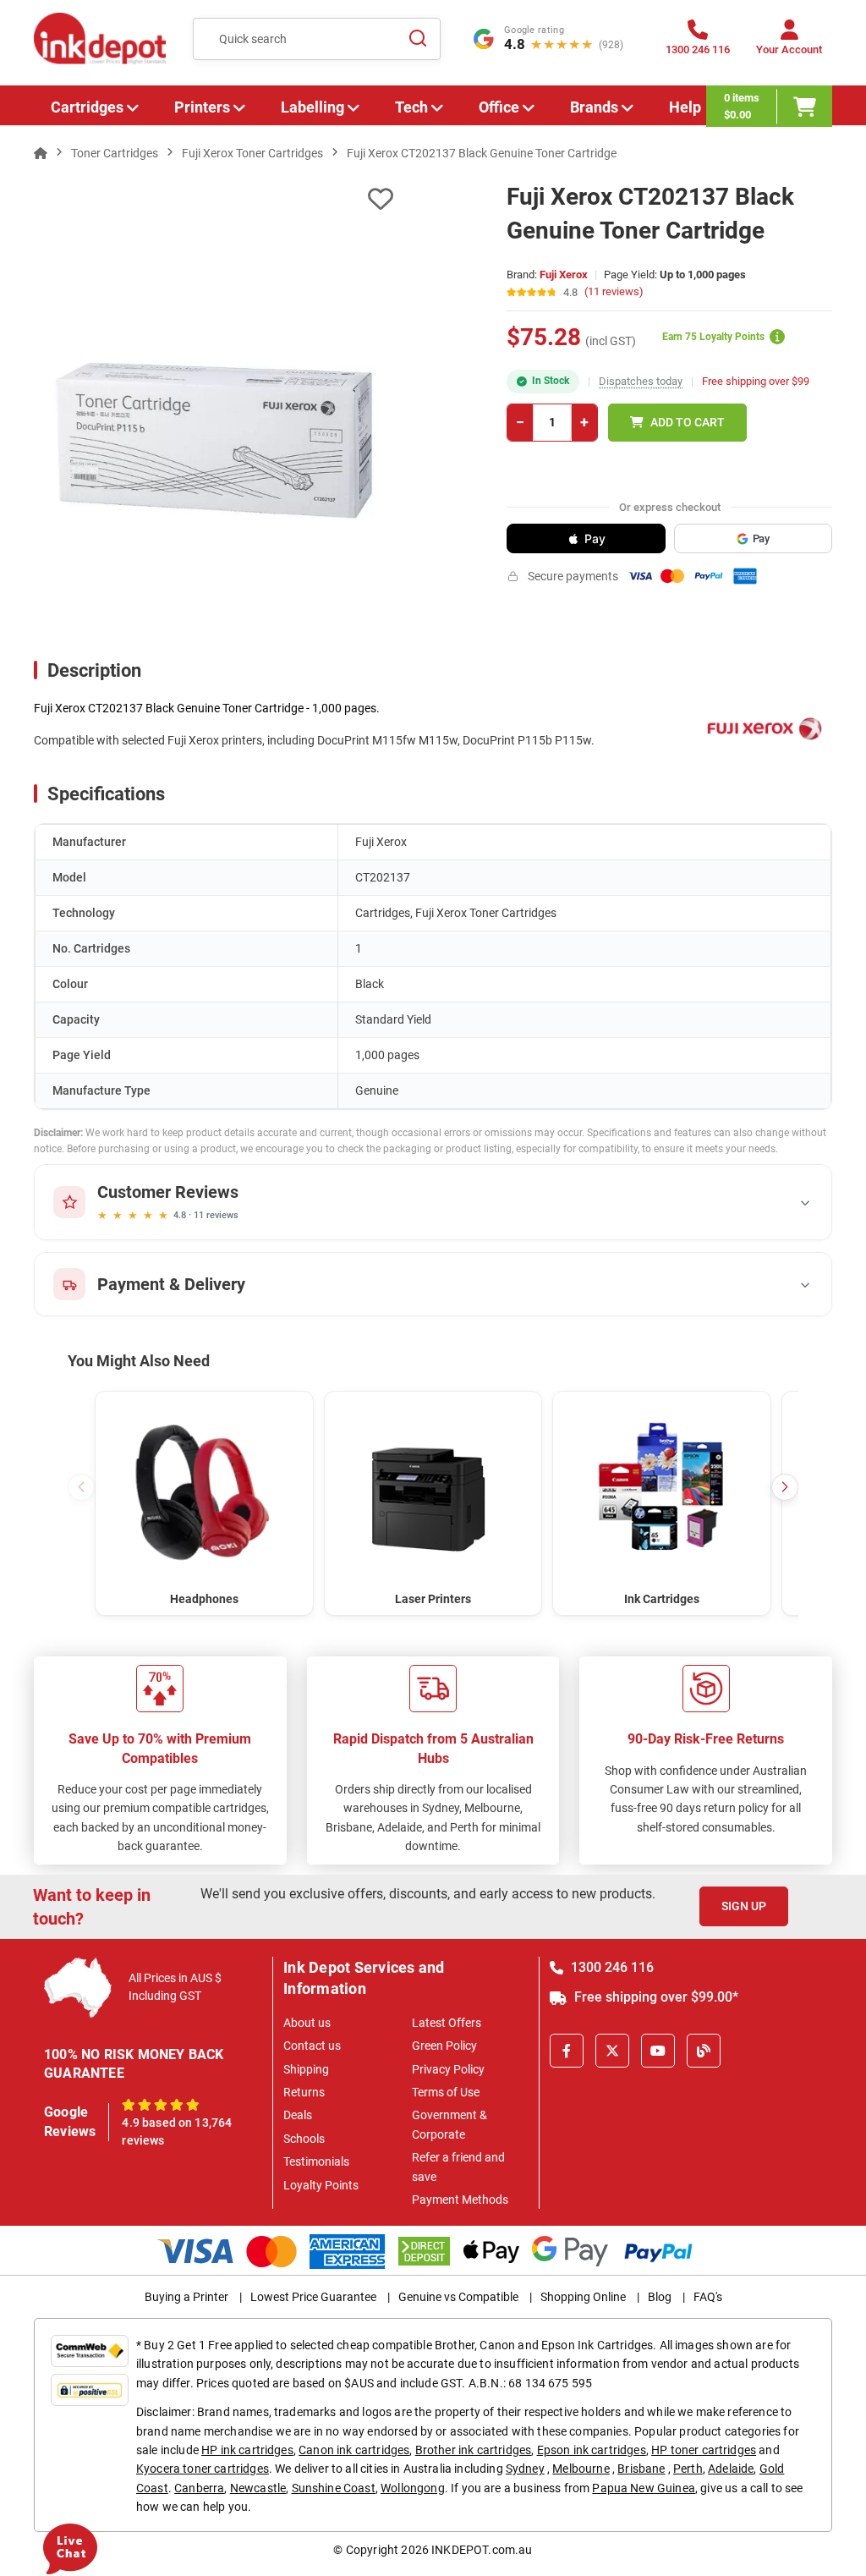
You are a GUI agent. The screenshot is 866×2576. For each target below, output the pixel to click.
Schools (304, 2139)
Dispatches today (641, 381)
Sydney (525, 2469)
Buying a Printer (186, 2297)
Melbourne (581, 2469)
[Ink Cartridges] (662, 1492)
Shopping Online (583, 2297)
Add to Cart (688, 422)
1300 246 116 (611, 1967)
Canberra (199, 2488)
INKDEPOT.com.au (482, 2550)
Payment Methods (460, 2200)
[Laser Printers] (433, 1492)
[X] (612, 2051)
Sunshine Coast (334, 2488)
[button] (785, 1487)
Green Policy (444, 2046)
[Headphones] (204, 1492)
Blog (660, 2297)
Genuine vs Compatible (458, 2297)
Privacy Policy (448, 2069)
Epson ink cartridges (592, 2450)
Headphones (204, 1599)
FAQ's (708, 2297)
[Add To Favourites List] (214, 199)
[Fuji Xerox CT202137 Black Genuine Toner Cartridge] (214, 440)
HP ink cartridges (247, 2450)
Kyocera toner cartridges (203, 2469)
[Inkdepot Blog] (704, 2051)
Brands (594, 107)
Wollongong (413, 2488)
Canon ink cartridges (354, 2450)
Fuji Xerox (564, 275)
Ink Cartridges (662, 1599)
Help (685, 107)
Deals (298, 2115)
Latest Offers (447, 2023)
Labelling (312, 107)
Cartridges (87, 107)
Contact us (312, 2046)
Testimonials (316, 2161)
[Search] (418, 39)
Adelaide (731, 2469)
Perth (688, 2469)
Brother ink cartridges (474, 2450)
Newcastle (258, 2488)
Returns (304, 2092)
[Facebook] (567, 2051)
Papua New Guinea (644, 2488)
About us (307, 2023)
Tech (411, 107)
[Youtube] (658, 2051)
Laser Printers (433, 1599)
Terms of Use (446, 2092)
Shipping (306, 2069)
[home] (41, 153)
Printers (202, 107)
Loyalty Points (321, 2185)
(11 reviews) (614, 292)
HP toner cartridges (704, 2450)
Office (499, 107)
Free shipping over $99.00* (655, 1997)
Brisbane (641, 2469)
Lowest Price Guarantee (313, 2297)
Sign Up (744, 1906)
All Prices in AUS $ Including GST (175, 1987)
